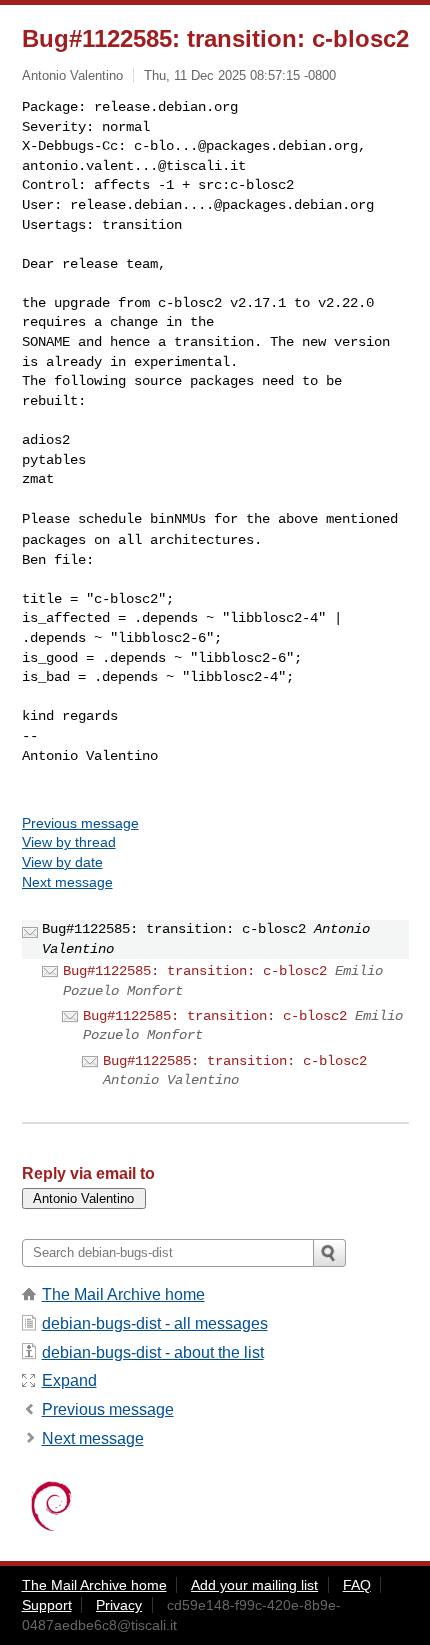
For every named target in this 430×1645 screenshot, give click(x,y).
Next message (67, 882)
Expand (69, 1380)
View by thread (69, 842)
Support (47, 1605)
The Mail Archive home (123, 1294)
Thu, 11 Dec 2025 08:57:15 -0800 (240, 75)
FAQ (357, 1585)
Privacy (119, 1605)
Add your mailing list (254, 1585)
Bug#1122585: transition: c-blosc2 (195, 971)
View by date (62, 862)
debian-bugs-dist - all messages (155, 1323)
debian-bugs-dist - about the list (153, 1352)
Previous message (80, 823)
